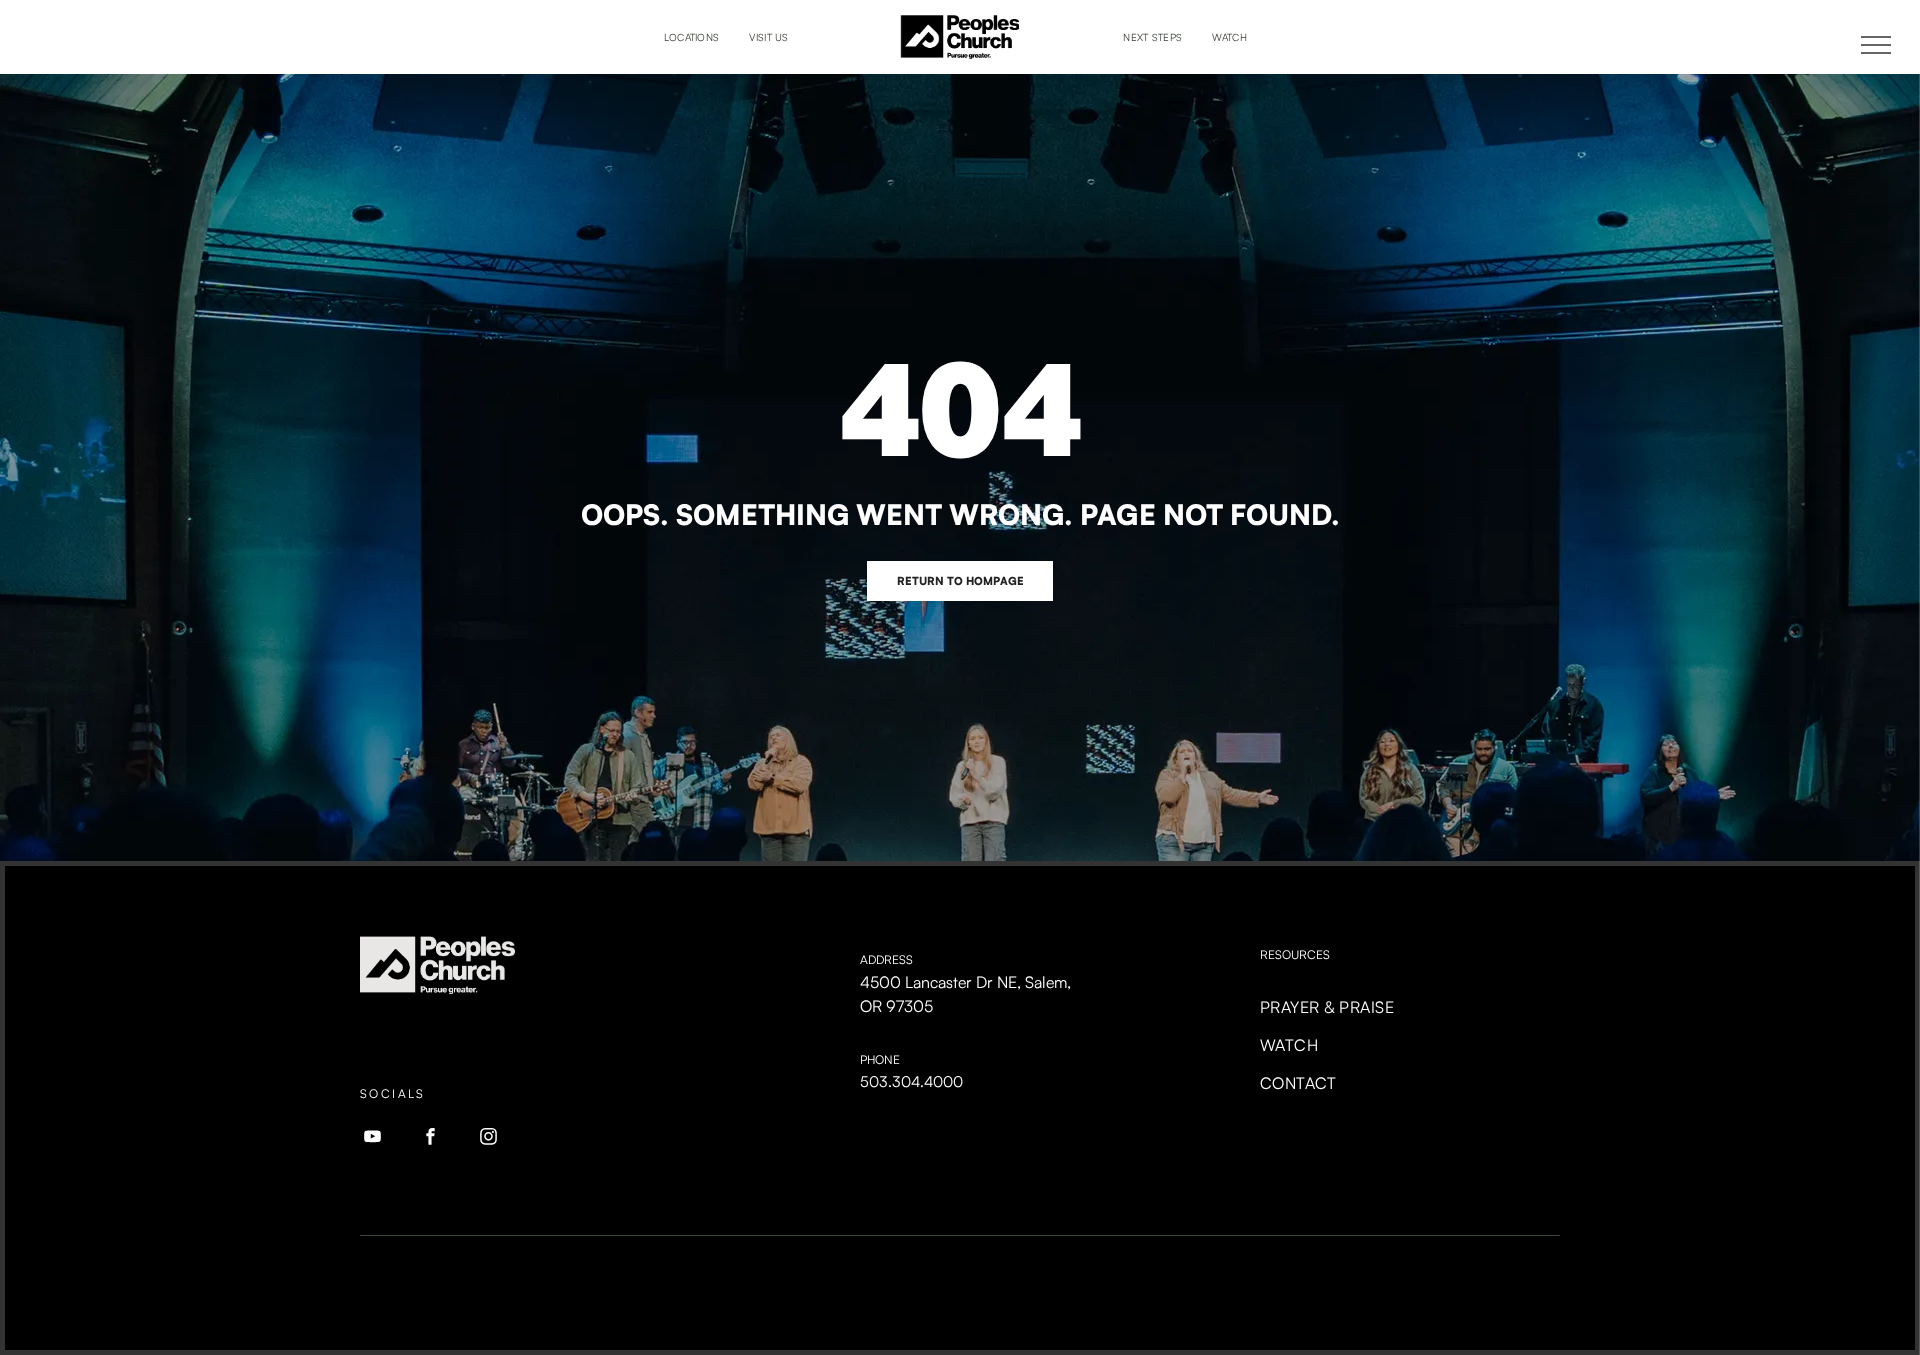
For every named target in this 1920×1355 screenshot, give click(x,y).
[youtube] (373, 1139)
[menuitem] (692, 37)
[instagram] (489, 1139)
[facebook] (431, 1139)
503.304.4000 (911, 1081)
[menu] (1876, 45)
